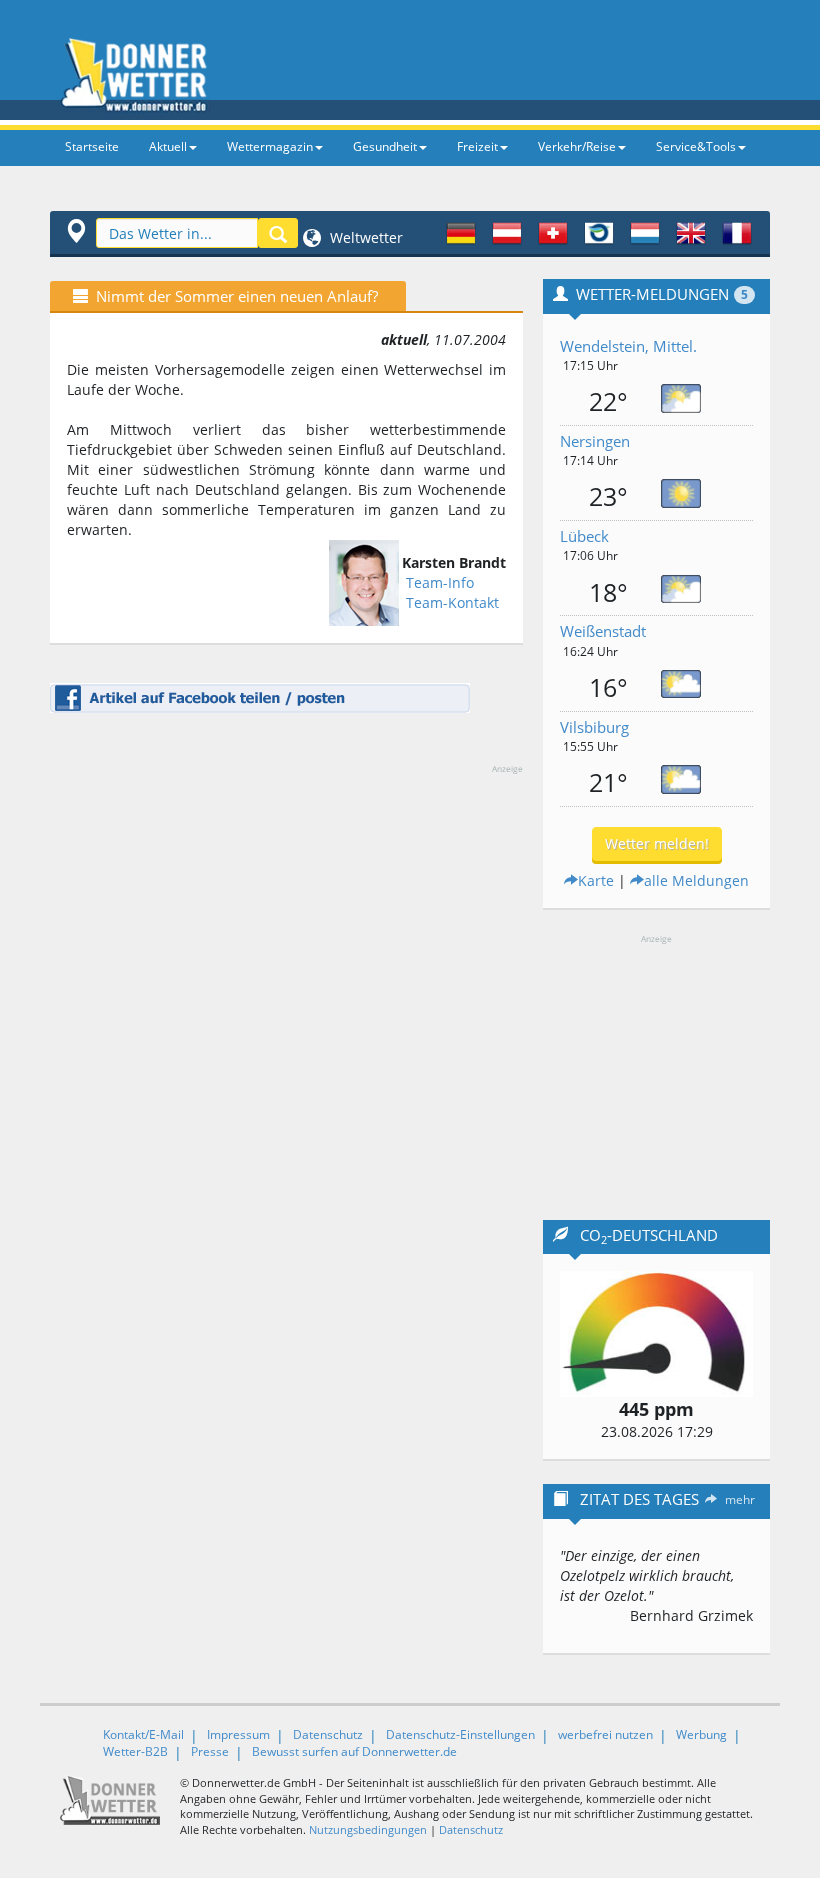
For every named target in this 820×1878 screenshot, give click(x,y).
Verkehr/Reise (577, 146)
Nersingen (595, 441)
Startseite (92, 146)
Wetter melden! (657, 843)
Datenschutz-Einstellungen (460, 1734)
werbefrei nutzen (605, 1734)
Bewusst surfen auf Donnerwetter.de (354, 1751)
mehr (740, 1499)
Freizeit (477, 146)
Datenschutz (328, 1734)
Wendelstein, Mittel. (628, 346)
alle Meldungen (696, 880)
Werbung (701, 1734)
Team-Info (440, 582)
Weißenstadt (603, 631)
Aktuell (168, 146)
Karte (596, 880)
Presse (210, 1751)
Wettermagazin (270, 146)
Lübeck (584, 536)
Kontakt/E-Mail (143, 1734)
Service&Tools (696, 146)
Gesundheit (385, 146)
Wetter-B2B (135, 1751)
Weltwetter (364, 237)
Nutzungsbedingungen (368, 1829)
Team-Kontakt (452, 602)
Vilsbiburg (594, 727)
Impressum (238, 1734)
